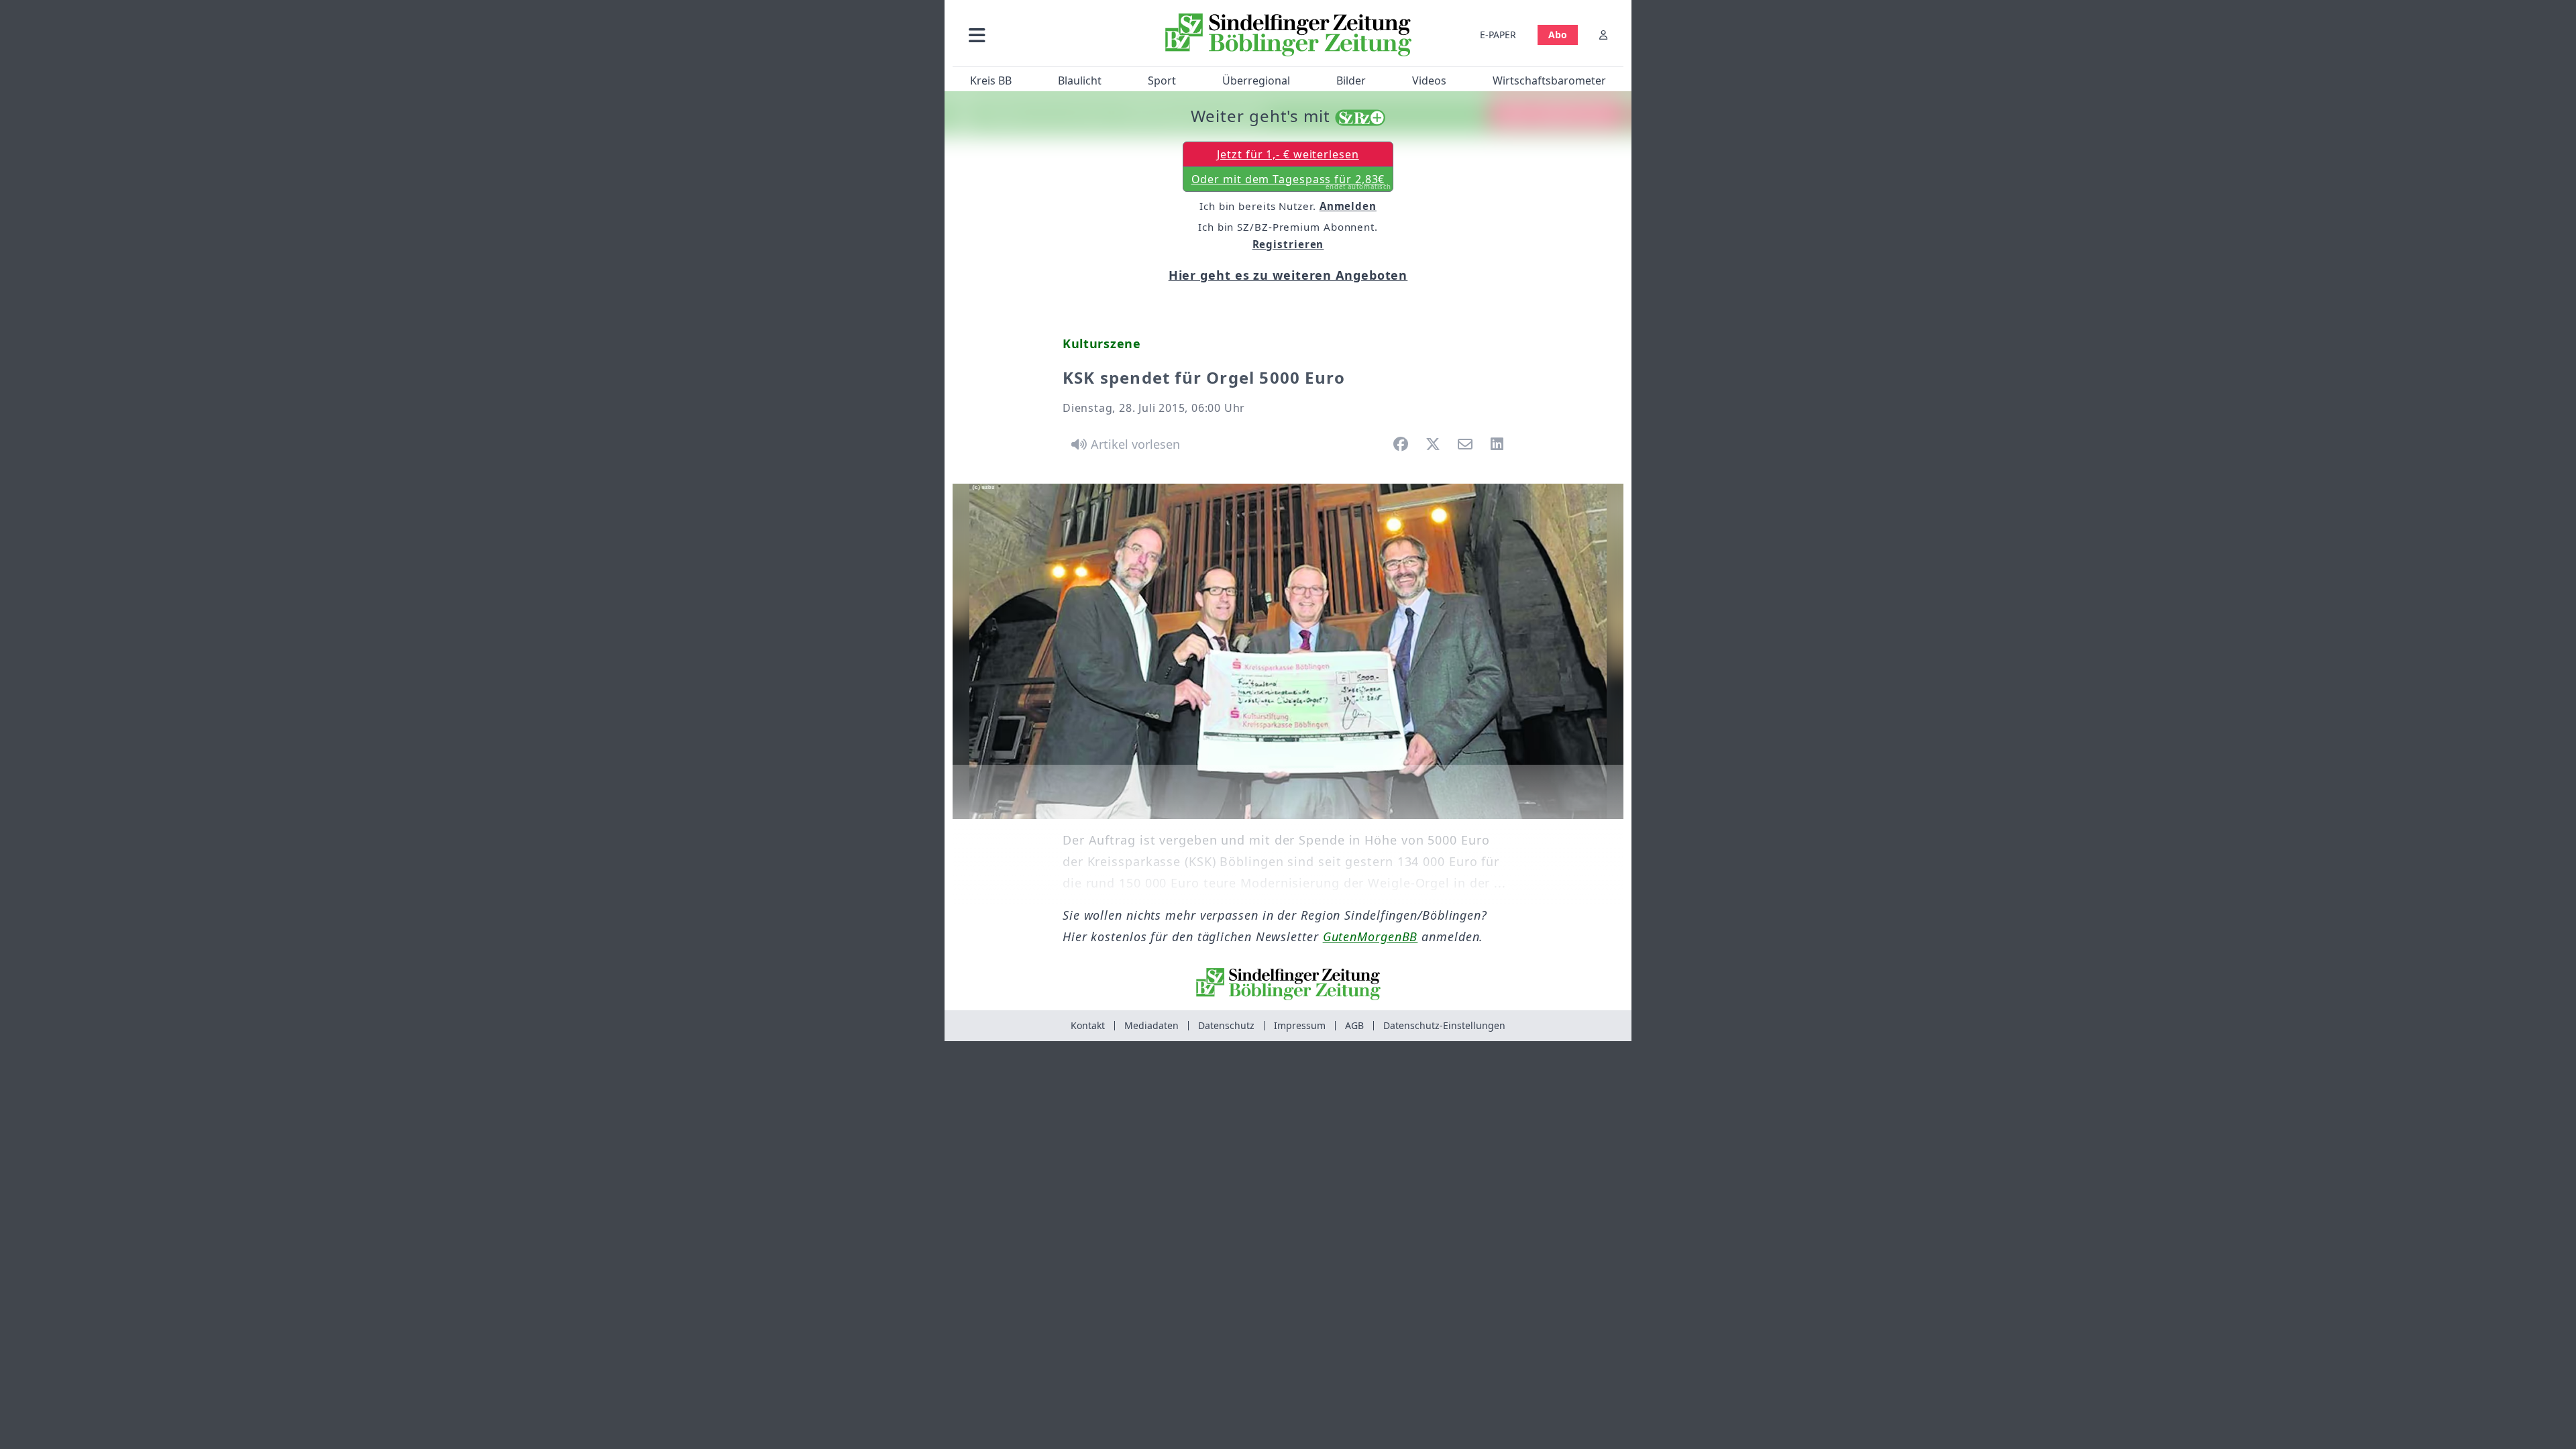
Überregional (1256, 80)
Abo (1558, 35)
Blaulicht (1080, 80)
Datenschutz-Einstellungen (1444, 1025)
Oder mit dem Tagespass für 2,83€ (1292, 182)
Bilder (1351, 80)
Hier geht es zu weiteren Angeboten (1288, 275)
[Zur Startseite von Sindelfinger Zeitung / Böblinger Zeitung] (1288, 35)
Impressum (1300, 1025)
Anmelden (1348, 206)
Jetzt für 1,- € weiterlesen (1288, 154)
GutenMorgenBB (1371, 936)
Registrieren (1288, 244)
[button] (1049, 35)
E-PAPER (1498, 35)
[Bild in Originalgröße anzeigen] (1288, 651)
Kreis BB (991, 80)
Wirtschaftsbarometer (1549, 80)
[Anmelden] (1603, 35)
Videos (1429, 80)
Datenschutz (1226, 1025)
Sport (1162, 80)
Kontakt (1088, 1025)
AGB (1354, 1025)
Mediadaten (1151, 1025)
